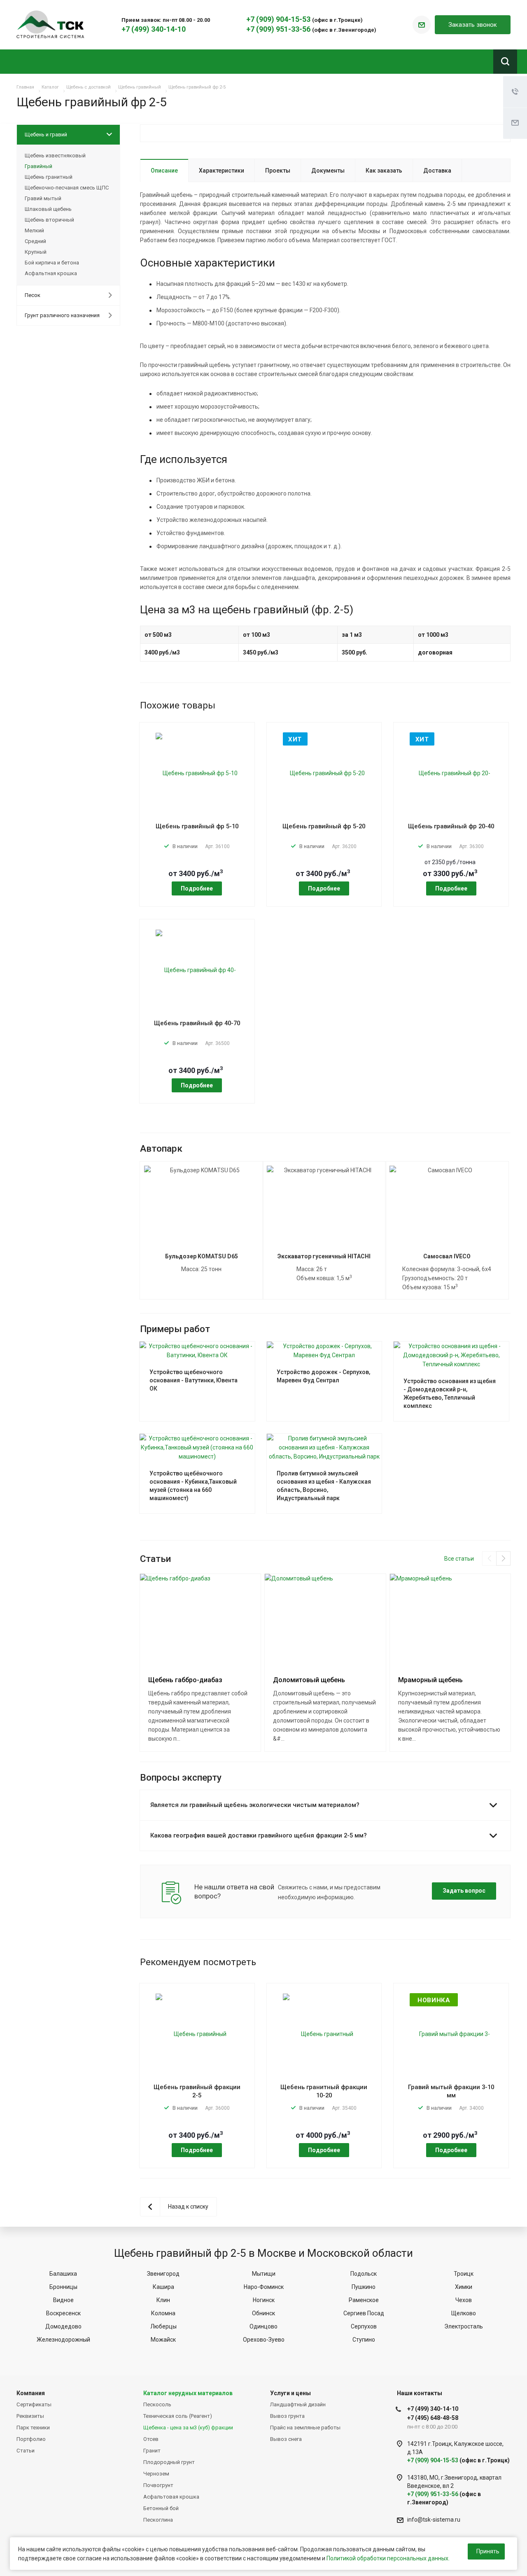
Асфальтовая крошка (171, 2497)
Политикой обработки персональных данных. (388, 2558)
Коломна (163, 2313)
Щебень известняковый (55, 155)
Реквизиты (30, 2416)
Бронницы (63, 2287)
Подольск (364, 2274)
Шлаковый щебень (48, 209)
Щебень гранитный (49, 177)
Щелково (464, 2313)
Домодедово (63, 2326)
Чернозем (156, 2474)
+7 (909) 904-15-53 (279, 19)
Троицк (464, 2274)
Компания (31, 2393)
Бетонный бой (161, 2508)
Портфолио (31, 2439)
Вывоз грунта (287, 2416)
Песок (33, 295)
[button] (503, 1558)
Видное (63, 2300)
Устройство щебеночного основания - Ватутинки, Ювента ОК (194, 1380)
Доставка (437, 171)
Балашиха (63, 2274)
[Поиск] (505, 62)
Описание (164, 171)
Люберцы (163, 2326)
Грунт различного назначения (62, 315)
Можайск (163, 2340)
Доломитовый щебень (309, 1680)
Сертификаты (34, 2404)
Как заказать (384, 171)
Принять (488, 2551)
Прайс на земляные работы (305, 2428)
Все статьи (459, 1559)
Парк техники (33, 2428)
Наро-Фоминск (264, 2287)
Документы (328, 171)
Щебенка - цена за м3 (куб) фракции (188, 2428)
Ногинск (264, 2300)
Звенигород (163, 2274)
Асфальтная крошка (51, 273)
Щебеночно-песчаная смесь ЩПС (67, 188)
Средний (35, 241)
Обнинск (263, 2313)
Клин (163, 2300)
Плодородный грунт (169, 2462)
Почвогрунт (158, 2485)
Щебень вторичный (49, 220)
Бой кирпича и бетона (52, 263)
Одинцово (263, 2326)
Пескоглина (158, 2520)
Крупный (36, 252)
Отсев (151, 2439)
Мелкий (34, 230)
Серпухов (364, 2326)
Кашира (163, 2287)
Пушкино (364, 2287)
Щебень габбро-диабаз (185, 1680)
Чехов (464, 2300)
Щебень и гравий (46, 134)
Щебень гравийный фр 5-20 (324, 826)
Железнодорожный (63, 2340)
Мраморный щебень (430, 1680)
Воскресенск (63, 2313)
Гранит (152, 2451)
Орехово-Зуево (264, 2340)
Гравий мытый (43, 198)
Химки (464, 2287)
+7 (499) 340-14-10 (154, 29)
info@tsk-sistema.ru (434, 2520)
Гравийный (38, 166)
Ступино (364, 2340)
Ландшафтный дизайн (298, 2404)
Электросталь (464, 2326)
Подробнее (197, 888)
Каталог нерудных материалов (188, 2393)
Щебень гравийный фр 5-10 (197, 826)
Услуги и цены (290, 2393)
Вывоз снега (286, 2439)
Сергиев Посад (364, 2313)
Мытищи (264, 2274)
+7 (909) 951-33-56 (279, 29)
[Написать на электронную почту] (422, 25)
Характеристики (222, 171)
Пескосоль (157, 2404)
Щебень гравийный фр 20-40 (451, 826)
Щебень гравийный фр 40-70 (197, 1023)
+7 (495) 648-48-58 (433, 2418)
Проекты (278, 171)
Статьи (26, 2451)
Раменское (364, 2300)
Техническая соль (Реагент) (178, 2416)
